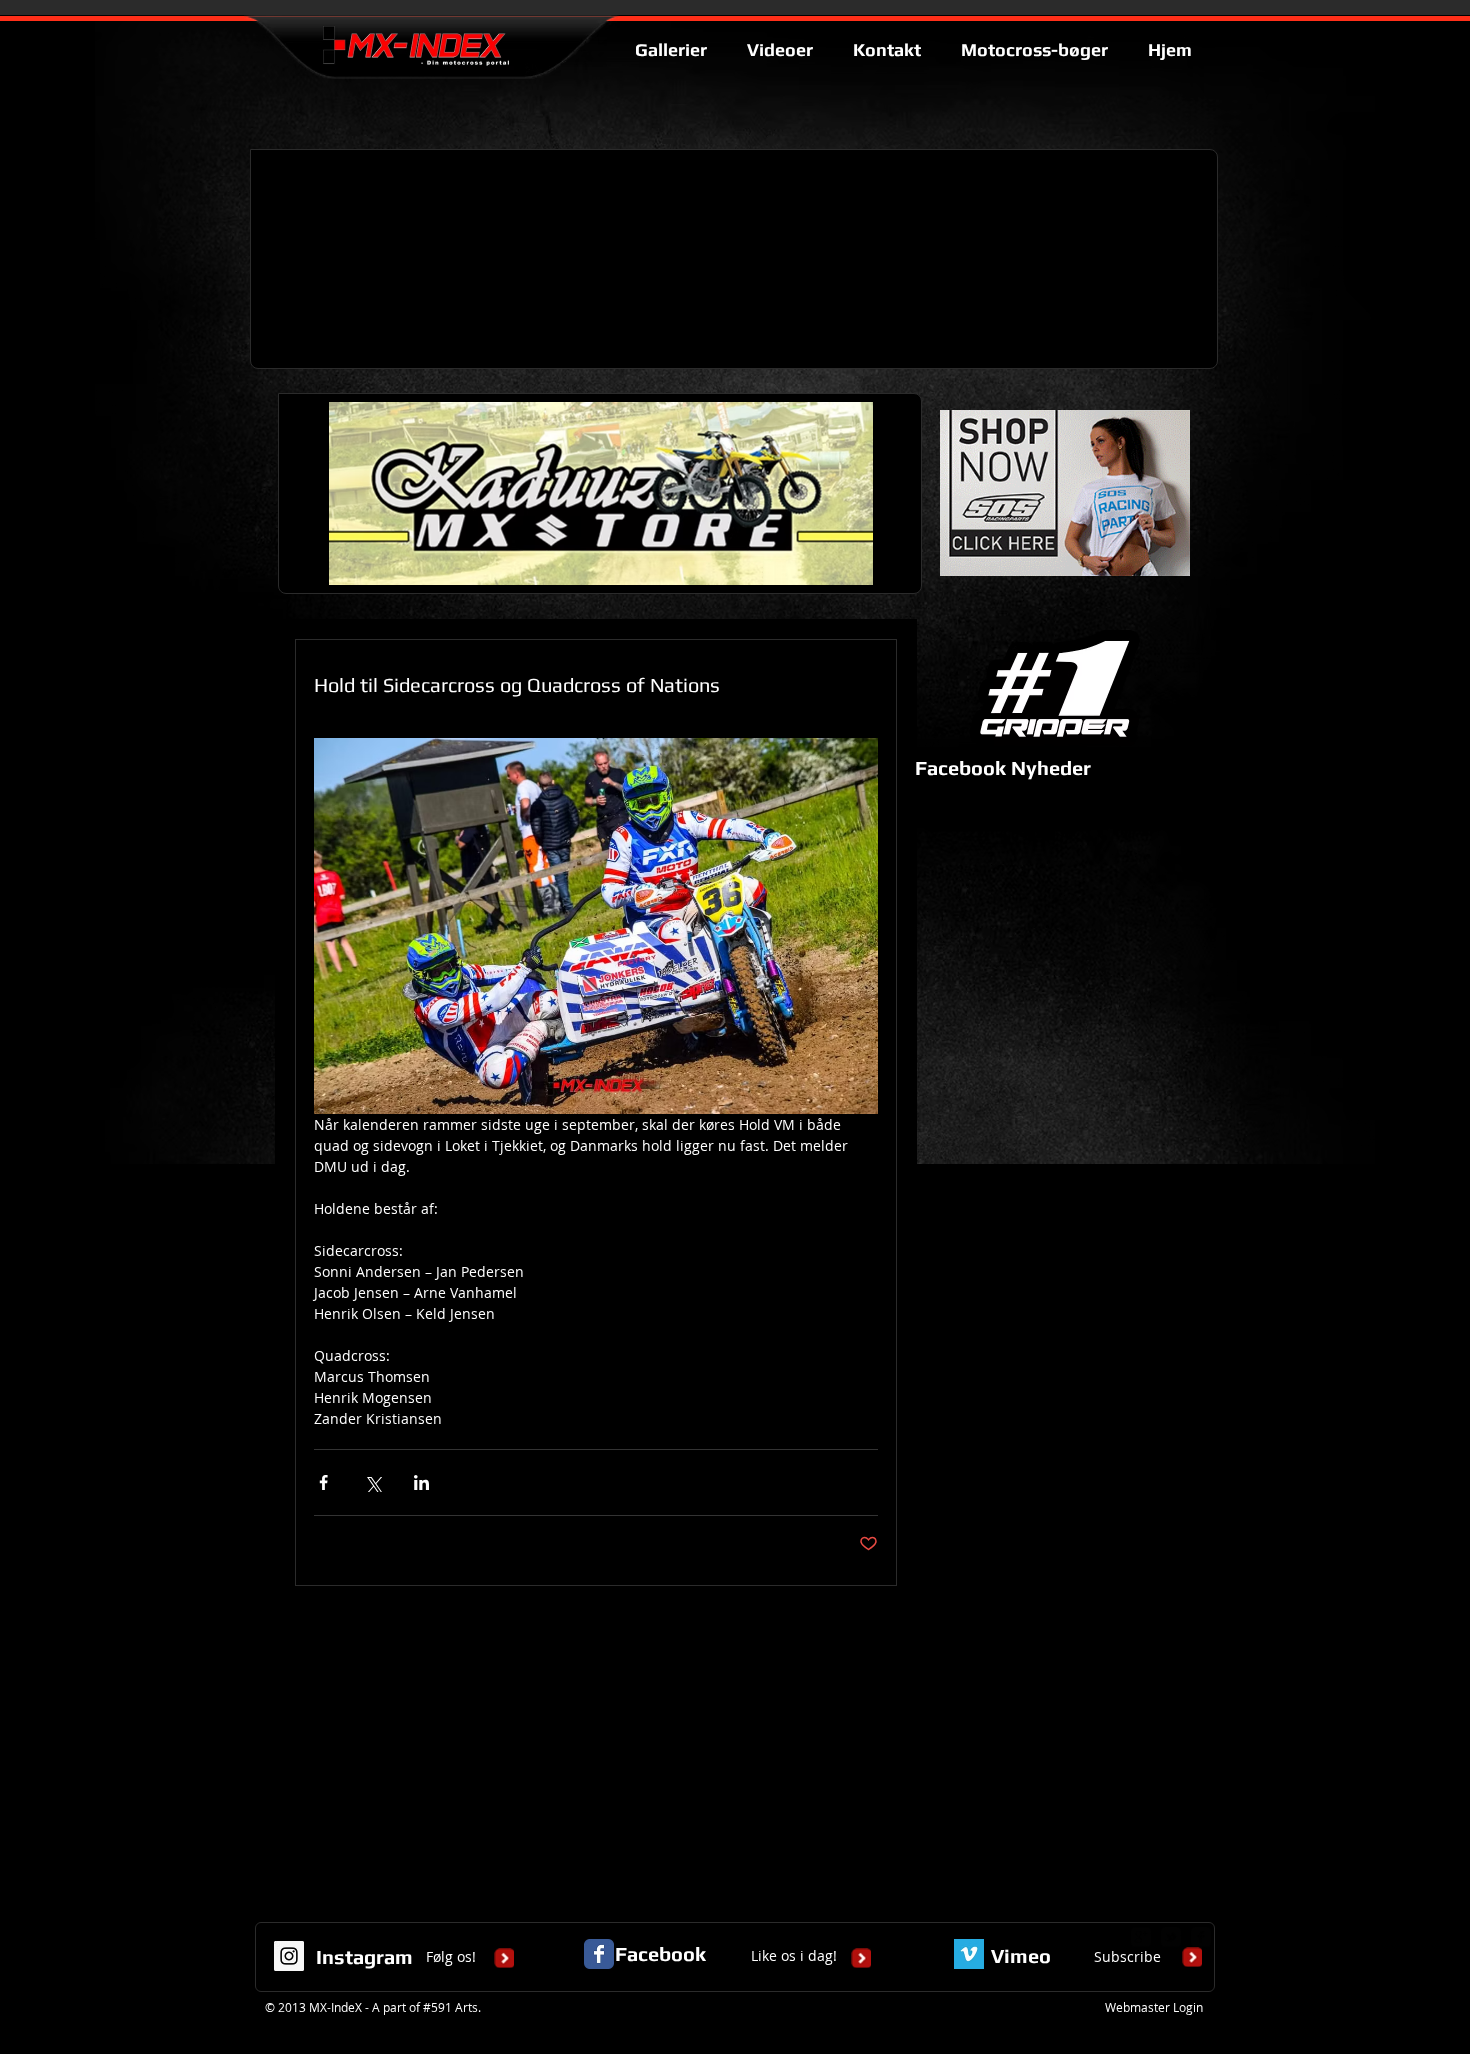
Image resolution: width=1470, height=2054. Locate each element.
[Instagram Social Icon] (289, 1956)
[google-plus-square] (1141, 1937)
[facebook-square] (1201, 1937)
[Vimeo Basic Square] (969, 1954)
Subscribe (1127, 1956)
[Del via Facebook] (323, 1482)
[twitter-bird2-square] (1171, 1937)
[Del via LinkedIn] (421, 1482)
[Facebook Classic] (599, 1954)
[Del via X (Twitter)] (372, 1482)
